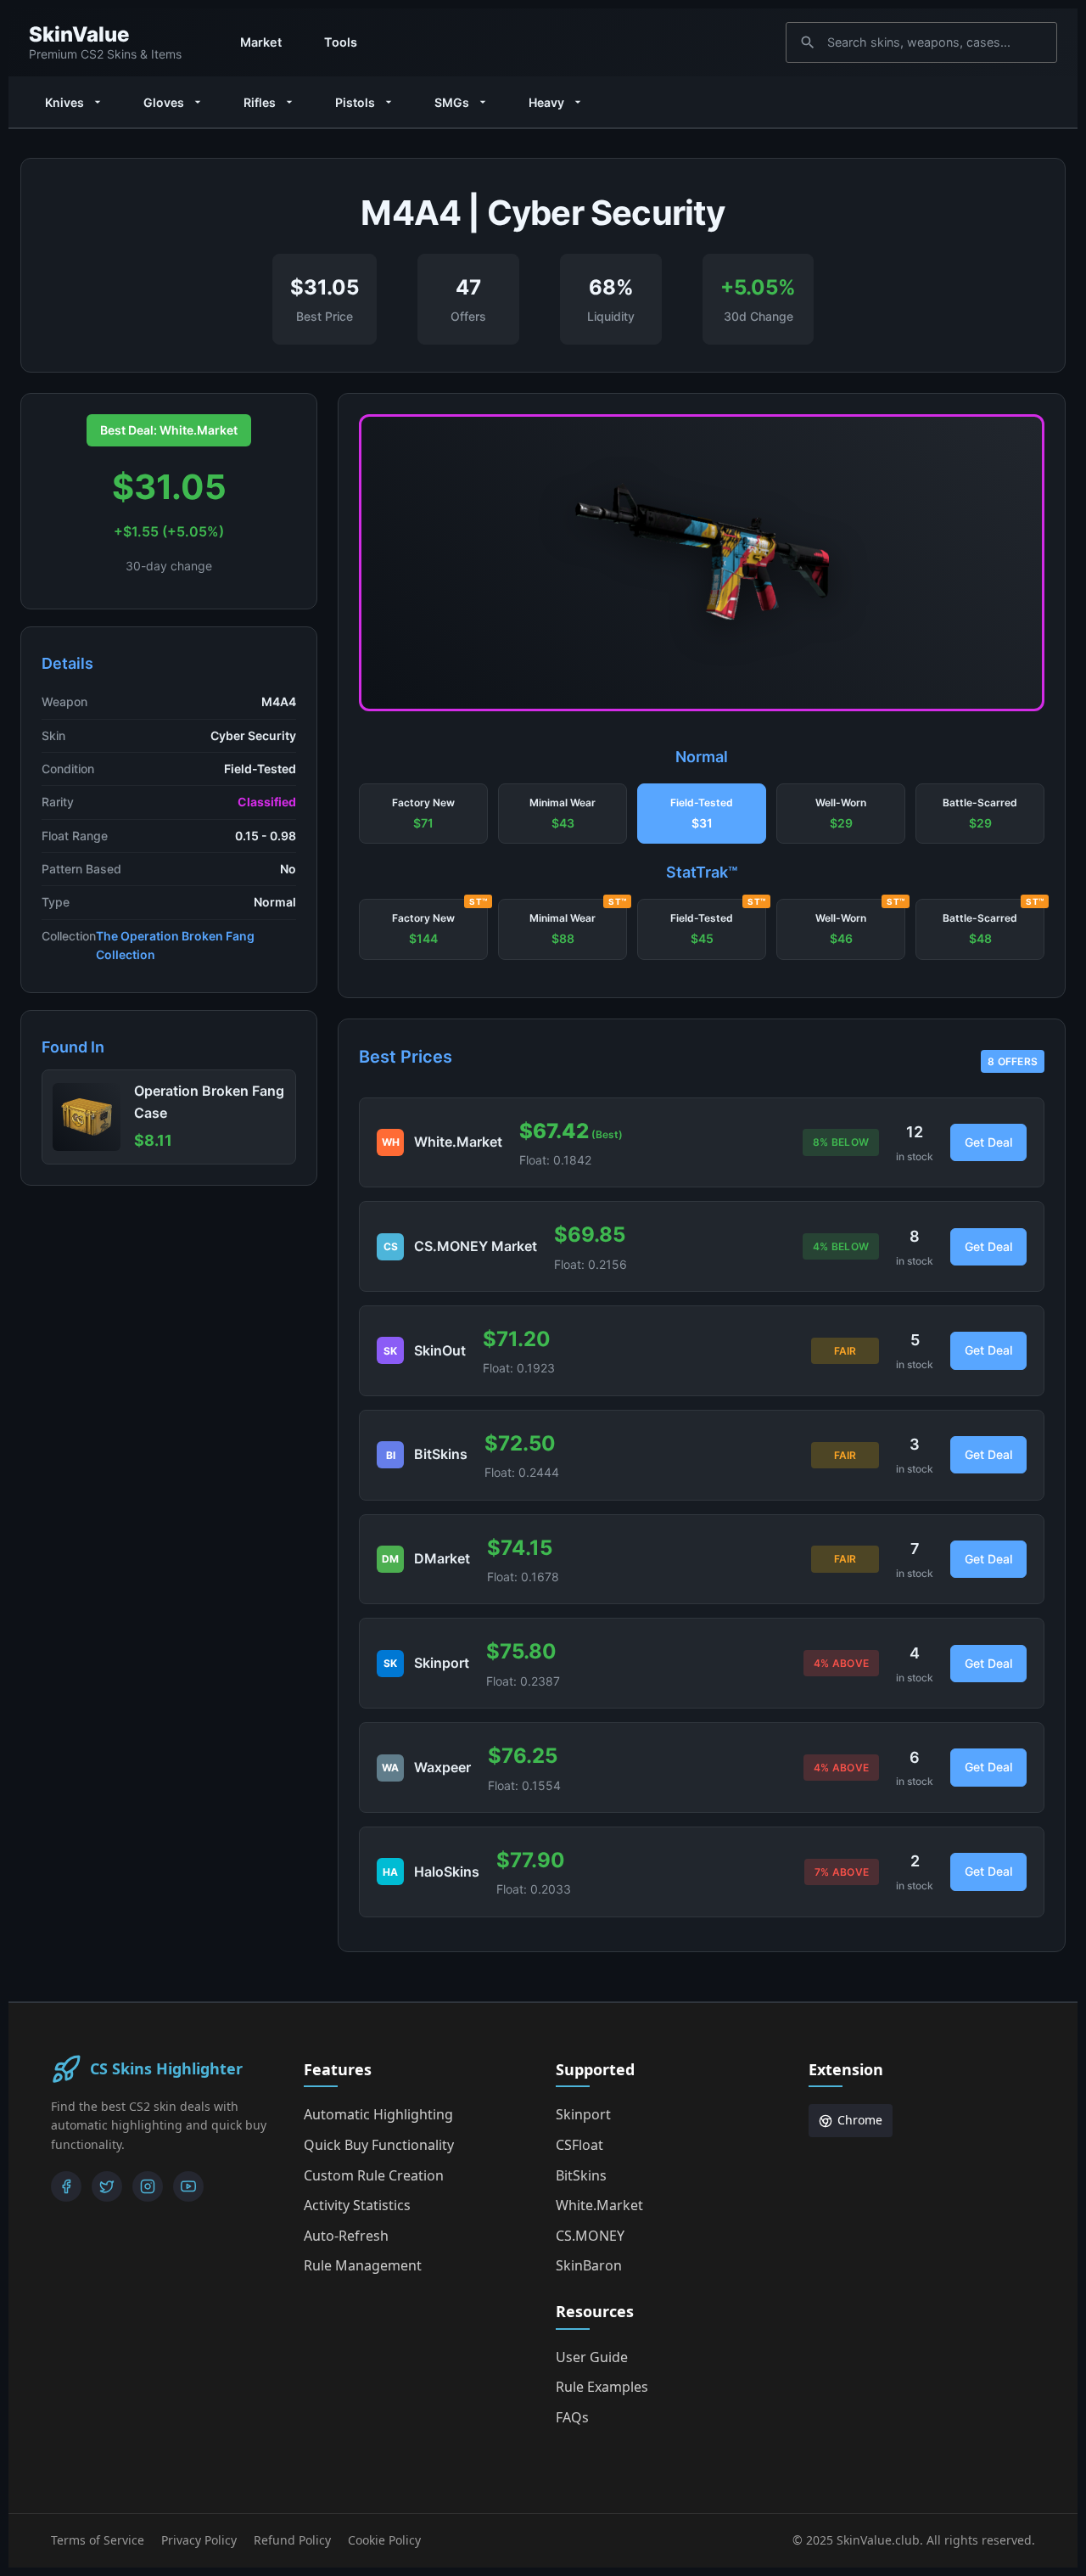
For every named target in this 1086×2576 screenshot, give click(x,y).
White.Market (599, 2205)
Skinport (583, 2114)
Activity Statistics (357, 2205)
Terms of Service (98, 2540)
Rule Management (363, 2265)
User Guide (592, 2357)
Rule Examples (602, 2387)
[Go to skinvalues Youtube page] (188, 2186)
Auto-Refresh (346, 2236)
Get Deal (988, 1142)
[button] (423, 814)
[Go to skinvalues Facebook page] (66, 2186)
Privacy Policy (199, 2540)
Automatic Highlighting (378, 2114)
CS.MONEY (590, 2236)
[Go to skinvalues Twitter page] (107, 2186)
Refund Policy (292, 2540)
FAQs (572, 2417)
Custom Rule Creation (374, 2175)
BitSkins (581, 2175)
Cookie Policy (384, 2540)
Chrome (860, 2120)
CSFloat (579, 2145)
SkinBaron (589, 2265)
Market (261, 42)
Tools (341, 42)
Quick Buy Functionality (379, 2145)
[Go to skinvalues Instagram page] (148, 2186)
